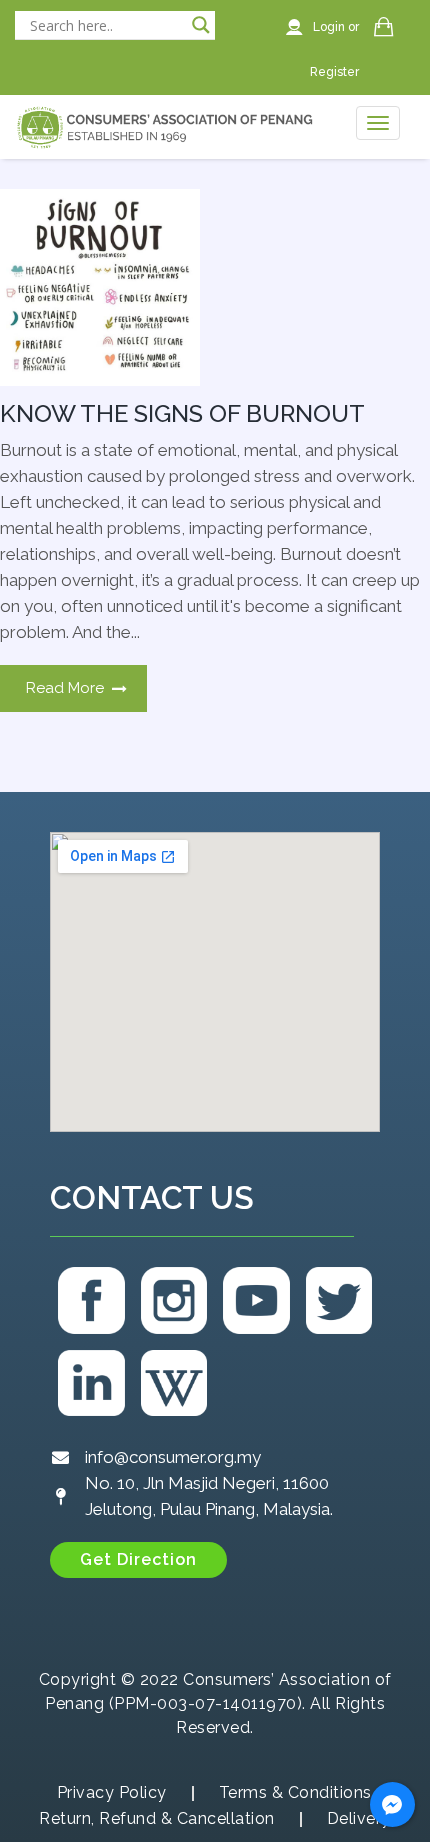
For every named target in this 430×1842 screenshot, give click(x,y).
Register (334, 72)
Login (330, 27)
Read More (65, 688)
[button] (138, 1560)
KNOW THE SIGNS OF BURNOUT (182, 413)
